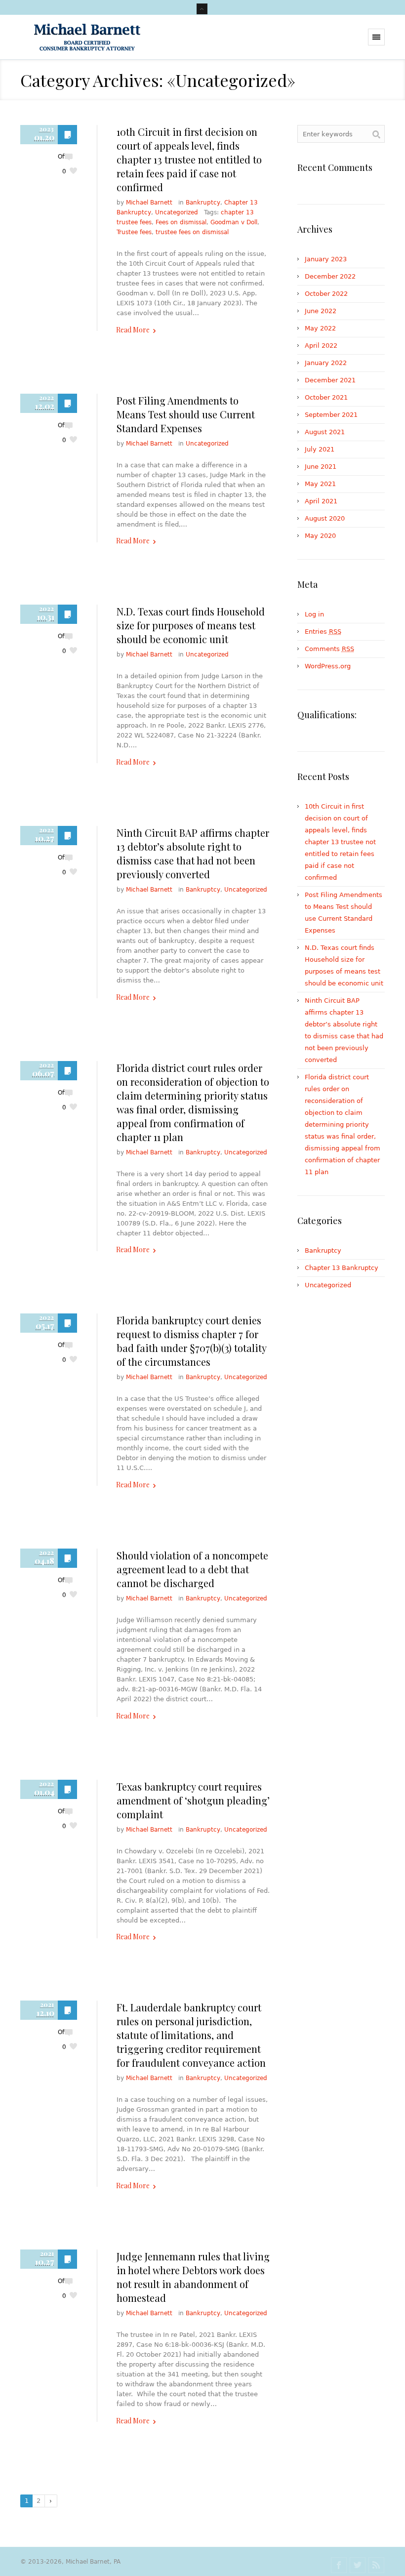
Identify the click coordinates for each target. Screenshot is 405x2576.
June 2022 (321, 311)
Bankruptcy (203, 203)
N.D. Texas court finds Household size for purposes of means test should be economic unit (191, 625)
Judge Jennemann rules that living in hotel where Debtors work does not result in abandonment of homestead (193, 2277)
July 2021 (320, 449)
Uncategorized (177, 212)
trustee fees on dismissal (192, 232)
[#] (339, 2565)
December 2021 (330, 380)
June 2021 (321, 467)
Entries (323, 632)
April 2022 (321, 346)
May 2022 (320, 328)
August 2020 (325, 518)
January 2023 (326, 259)
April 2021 (321, 501)
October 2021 (326, 397)
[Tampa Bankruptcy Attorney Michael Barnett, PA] (87, 37)
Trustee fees (134, 232)
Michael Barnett (149, 203)
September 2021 (331, 415)
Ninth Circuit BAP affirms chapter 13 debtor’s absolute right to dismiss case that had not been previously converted (193, 853)
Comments (329, 649)
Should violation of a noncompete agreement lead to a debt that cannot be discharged (192, 1569)
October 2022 (326, 294)
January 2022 (326, 363)
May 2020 (320, 536)
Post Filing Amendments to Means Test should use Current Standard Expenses (186, 414)
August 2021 (325, 432)
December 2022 (330, 276)
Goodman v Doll (234, 222)
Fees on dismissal (181, 222)
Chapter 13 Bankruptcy (342, 1268)
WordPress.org (328, 666)
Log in (314, 614)
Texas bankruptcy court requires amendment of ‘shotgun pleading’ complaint (193, 1800)
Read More (133, 330)
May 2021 (320, 484)
